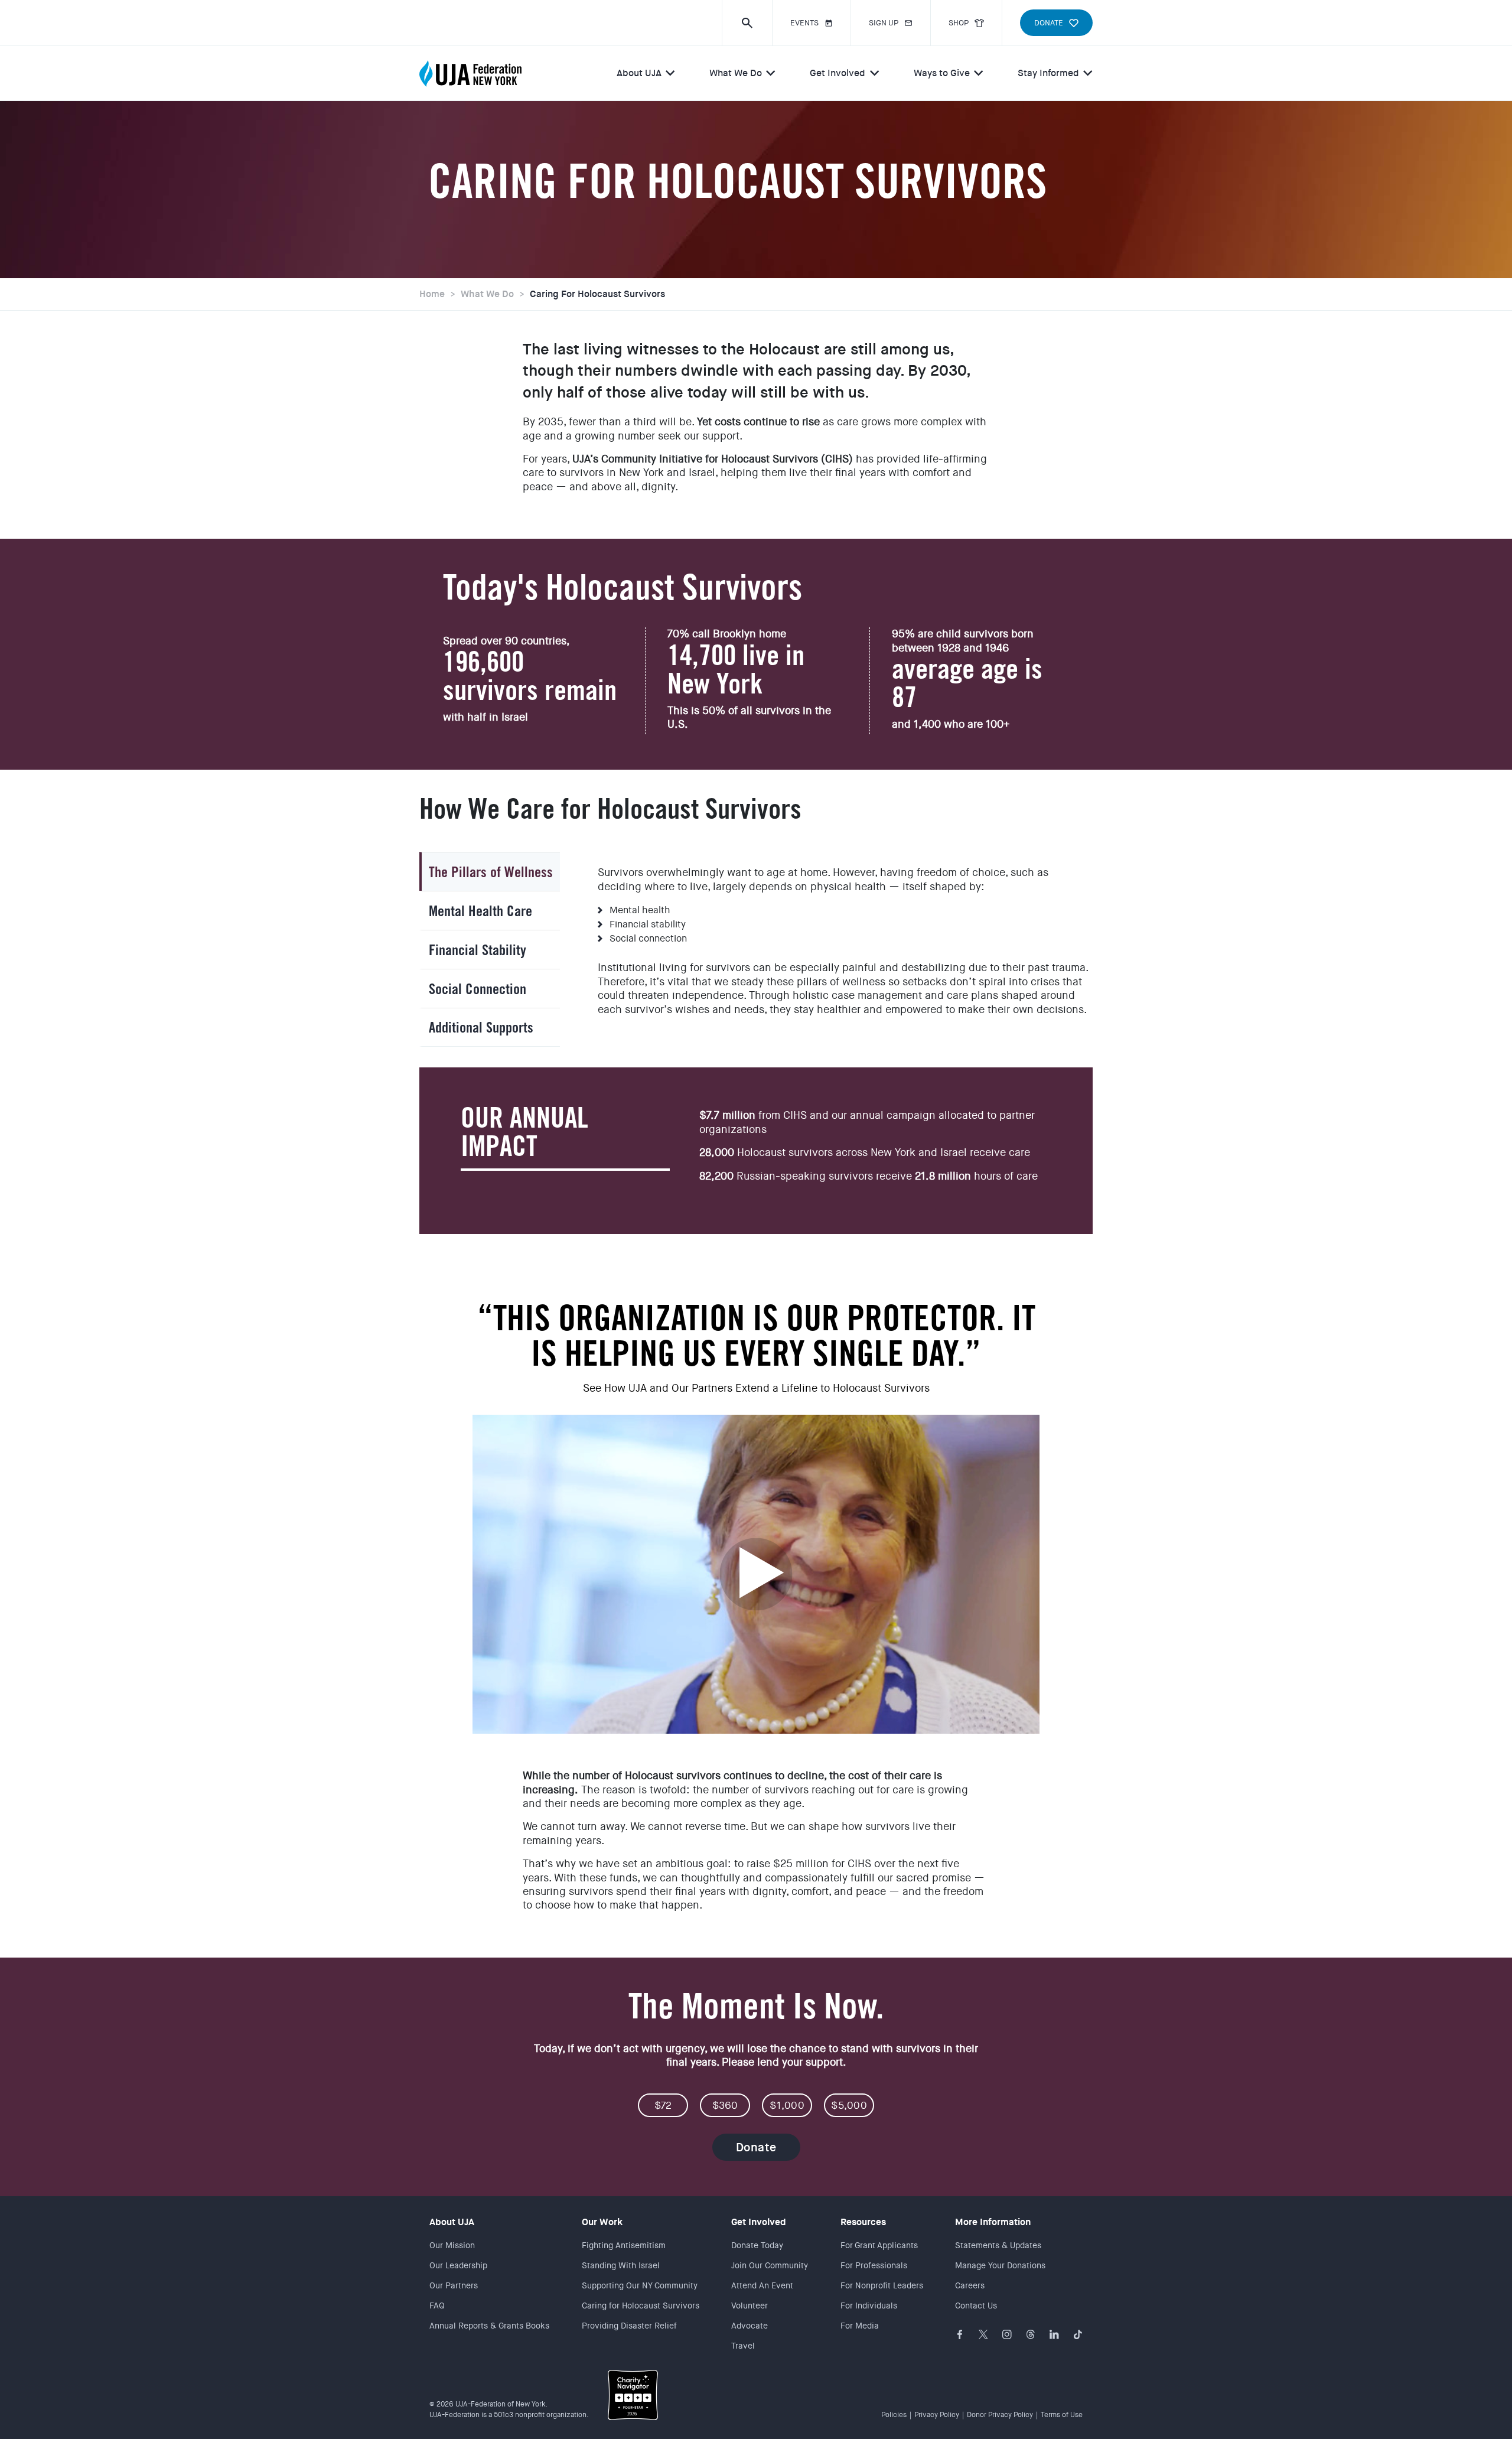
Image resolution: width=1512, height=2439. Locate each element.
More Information (993, 2222)
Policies (894, 2415)
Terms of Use (1062, 2415)
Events (804, 23)
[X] (983, 2334)
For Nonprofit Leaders (882, 2285)
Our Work (602, 2222)
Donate (756, 2147)
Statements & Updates (998, 2245)
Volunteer (750, 2306)
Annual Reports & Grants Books (489, 2326)
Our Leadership (458, 2265)
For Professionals (874, 2265)
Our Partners (454, 2285)
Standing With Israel (621, 2265)
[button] (747, 23)
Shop (959, 23)
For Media (860, 2326)
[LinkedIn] (1054, 2334)
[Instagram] (1007, 2334)
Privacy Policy (937, 2415)
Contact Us (976, 2306)
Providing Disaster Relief (629, 2326)
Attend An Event (762, 2285)
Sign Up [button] (884, 23)
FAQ (437, 2306)
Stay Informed (1048, 73)
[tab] (490, 871)
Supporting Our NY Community (640, 2285)
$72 (663, 2105)
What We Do (736, 73)
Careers (970, 2285)
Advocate (750, 2326)
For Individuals (869, 2306)
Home (432, 294)
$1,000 (787, 2105)
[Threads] (1031, 2334)
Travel (743, 2346)
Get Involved (838, 73)
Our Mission (452, 2245)
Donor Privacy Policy (1000, 2415)
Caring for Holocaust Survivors (597, 294)
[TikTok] (1078, 2334)
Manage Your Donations (1000, 2265)
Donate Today (757, 2245)
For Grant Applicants (879, 2245)
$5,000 (849, 2105)
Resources (863, 2222)
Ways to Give (942, 73)
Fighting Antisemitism (624, 2245)
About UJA (639, 73)
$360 (725, 2105)
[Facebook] (960, 2334)
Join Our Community (770, 2265)
